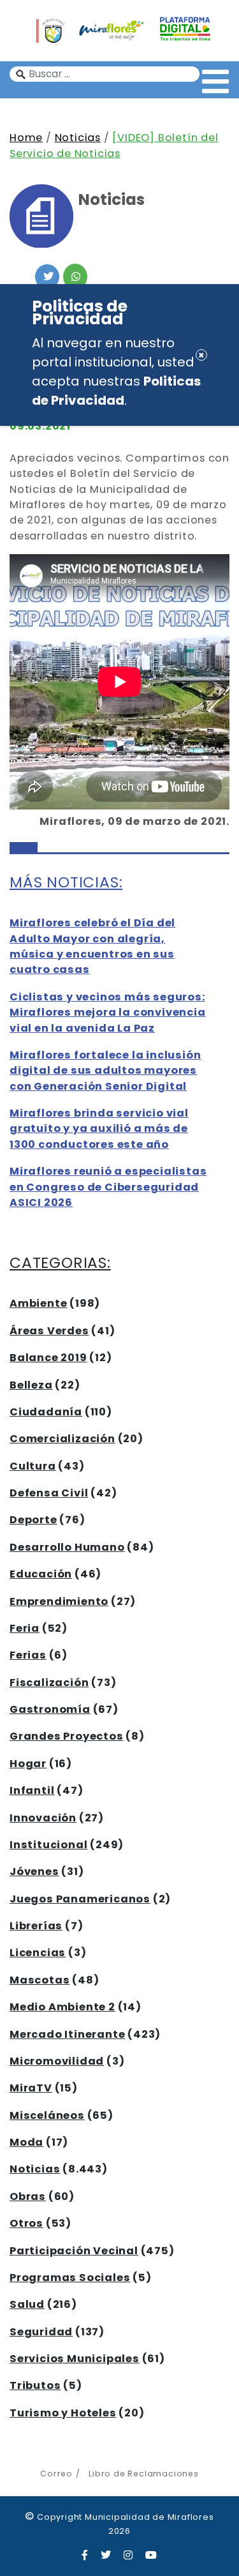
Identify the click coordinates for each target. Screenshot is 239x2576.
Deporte (33, 1520)
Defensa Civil (49, 1493)
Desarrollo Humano (67, 1547)
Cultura (33, 1466)
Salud (27, 2304)
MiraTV (31, 2088)
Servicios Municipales (75, 2359)
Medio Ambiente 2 (62, 2007)
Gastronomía (50, 1709)
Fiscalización (49, 1683)
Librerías (36, 1926)
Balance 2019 (48, 1358)
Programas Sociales (70, 2278)
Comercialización (62, 1439)
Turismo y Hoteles (63, 2413)
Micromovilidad (57, 2061)
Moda (26, 2142)
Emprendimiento (59, 1601)
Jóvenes (34, 1872)
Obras (28, 2196)
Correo (56, 2474)
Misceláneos (47, 2115)
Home (26, 138)
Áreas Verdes (49, 1331)
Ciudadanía (46, 1412)
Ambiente (38, 1303)
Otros (26, 2223)
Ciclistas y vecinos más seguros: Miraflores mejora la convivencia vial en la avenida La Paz (108, 1013)
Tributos (35, 2385)
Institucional (48, 1845)
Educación (41, 1574)
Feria (25, 1628)
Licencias (38, 1953)
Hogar (28, 1764)
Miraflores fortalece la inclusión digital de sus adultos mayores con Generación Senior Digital (105, 1071)
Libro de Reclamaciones (143, 2474)
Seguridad (41, 2332)
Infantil (32, 1790)
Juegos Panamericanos (80, 1899)
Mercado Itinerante (67, 2034)
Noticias (78, 138)
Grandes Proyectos (67, 1736)
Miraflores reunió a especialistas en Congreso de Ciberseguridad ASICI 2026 (108, 1187)
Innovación (43, 1818)
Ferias (28, 1655)
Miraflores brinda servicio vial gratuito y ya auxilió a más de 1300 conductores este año (99, 1129)
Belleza (31, 1385)
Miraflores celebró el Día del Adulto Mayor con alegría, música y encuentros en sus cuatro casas (92, 946)
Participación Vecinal (74, 2251)
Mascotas (40, 1980)
